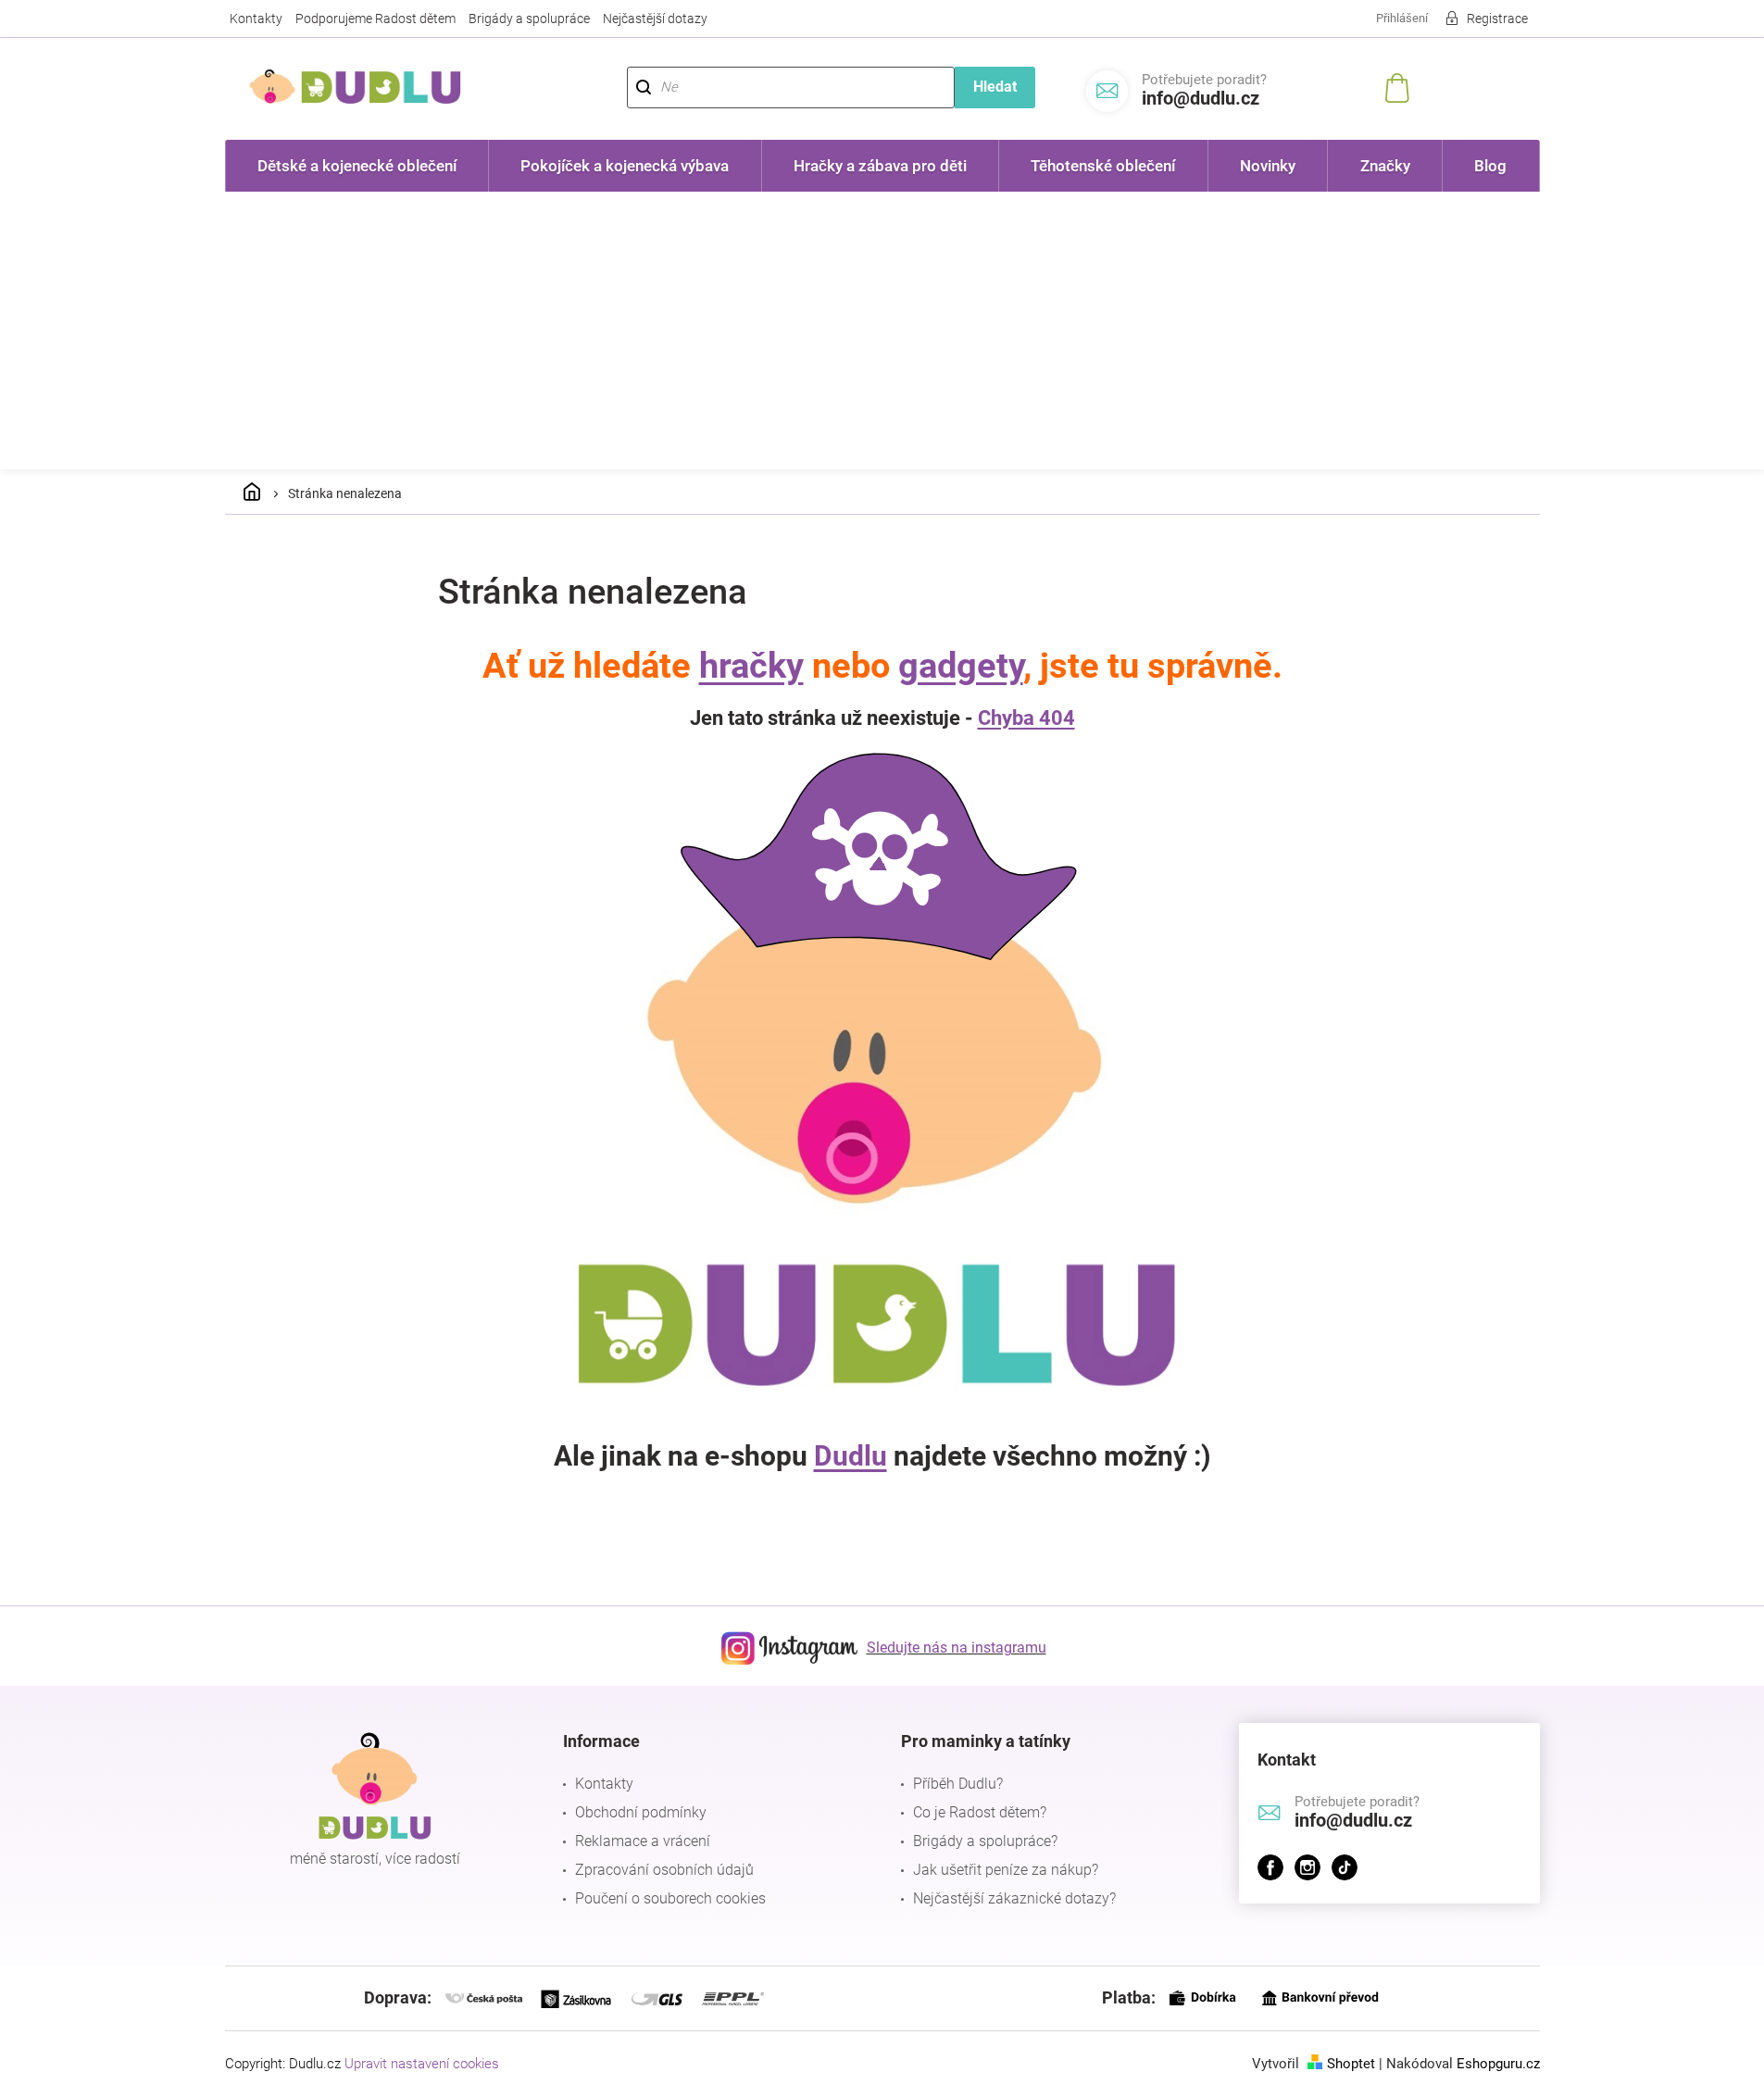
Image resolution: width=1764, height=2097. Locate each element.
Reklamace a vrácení (643, 1841)
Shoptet (1351, 2064)
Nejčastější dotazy (655, 19)
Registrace (1497, 19)
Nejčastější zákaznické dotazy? (1014, 1898)
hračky (751, 666)
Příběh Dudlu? (958, 1784)
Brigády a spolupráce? (985, 1841)
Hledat (995, 87)
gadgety (961, 666)
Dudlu (851, 1456)
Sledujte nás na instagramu (957, 1648)
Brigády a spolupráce (529, 19)
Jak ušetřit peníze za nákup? (1006, 1870)
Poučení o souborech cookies (670, 1898)
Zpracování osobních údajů (664, 1870)
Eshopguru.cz (1498, 2064)
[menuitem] (357, 166)
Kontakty (256, 19)
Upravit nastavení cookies (422, 2064)
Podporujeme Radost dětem (375, 19)
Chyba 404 (1026, 718)
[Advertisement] (882, 331)
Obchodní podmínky (641, 1812)
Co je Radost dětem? (980, 1812)
